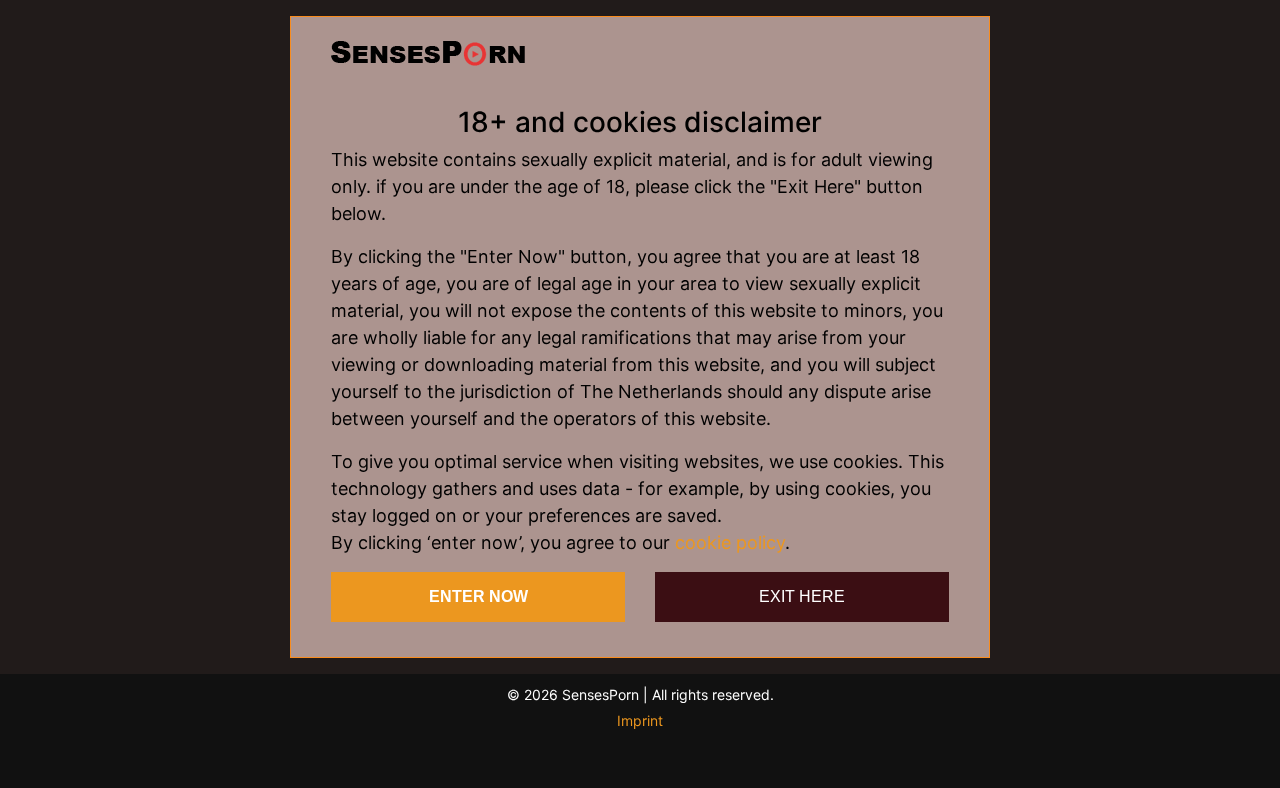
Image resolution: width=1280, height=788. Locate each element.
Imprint (640, 720)
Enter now (478, 596)
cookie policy (730, 542)
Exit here (802, 596)
